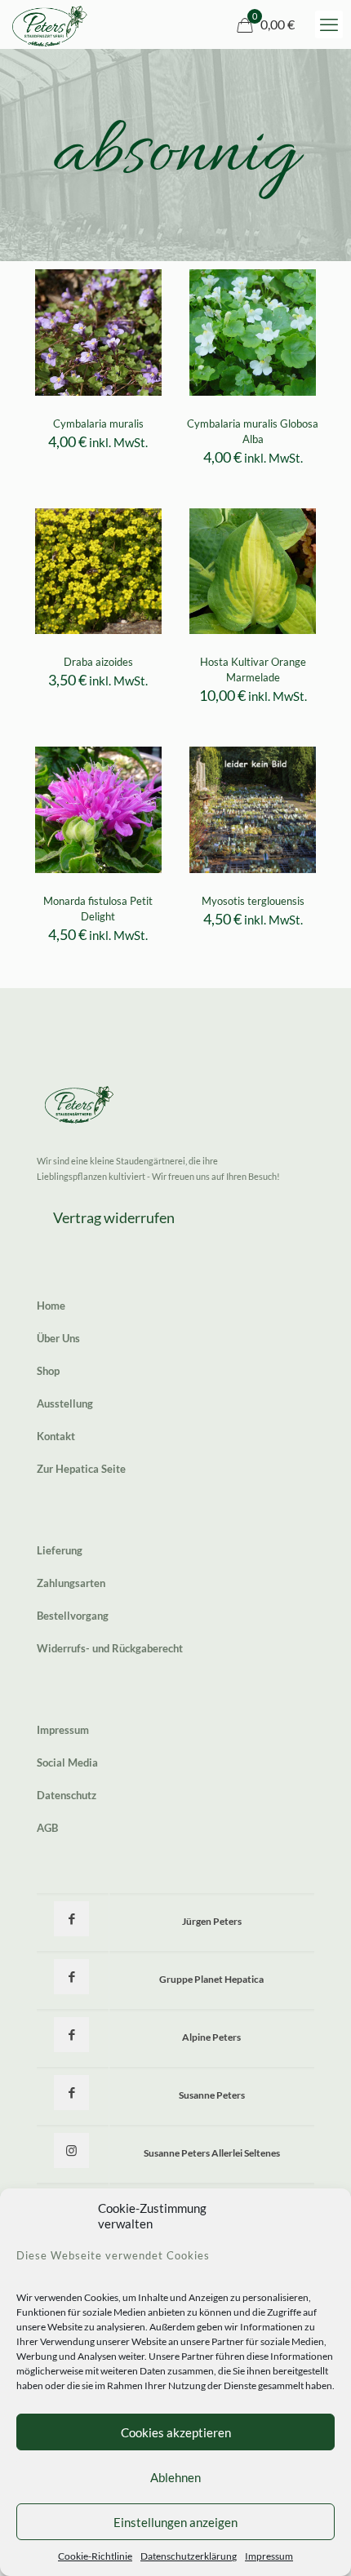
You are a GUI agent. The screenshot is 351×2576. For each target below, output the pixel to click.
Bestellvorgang (73, 1616)
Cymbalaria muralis (98, 423)
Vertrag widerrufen (114, 1217)
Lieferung (60, 1550)
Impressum (269, 2556)
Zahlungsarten (71, 1583)
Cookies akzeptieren (176, 2432)
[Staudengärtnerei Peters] (50, 24)
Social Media (67, 1762)
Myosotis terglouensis (253, 901)
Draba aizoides (98, 662)
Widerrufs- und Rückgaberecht (110, 1648)
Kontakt (56, 1436)
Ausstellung (65, 1403)
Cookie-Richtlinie (95, 2556)
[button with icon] (71, 1919)
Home (51, 1306)
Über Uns (58, 1338)
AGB (47, 1828)
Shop (48, 1371)
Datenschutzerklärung (189, 2556)
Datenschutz (67, 1795)
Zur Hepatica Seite (81, 1469)
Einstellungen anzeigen (175, 2522)
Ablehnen (175, 2477)
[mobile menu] (329, 24)
